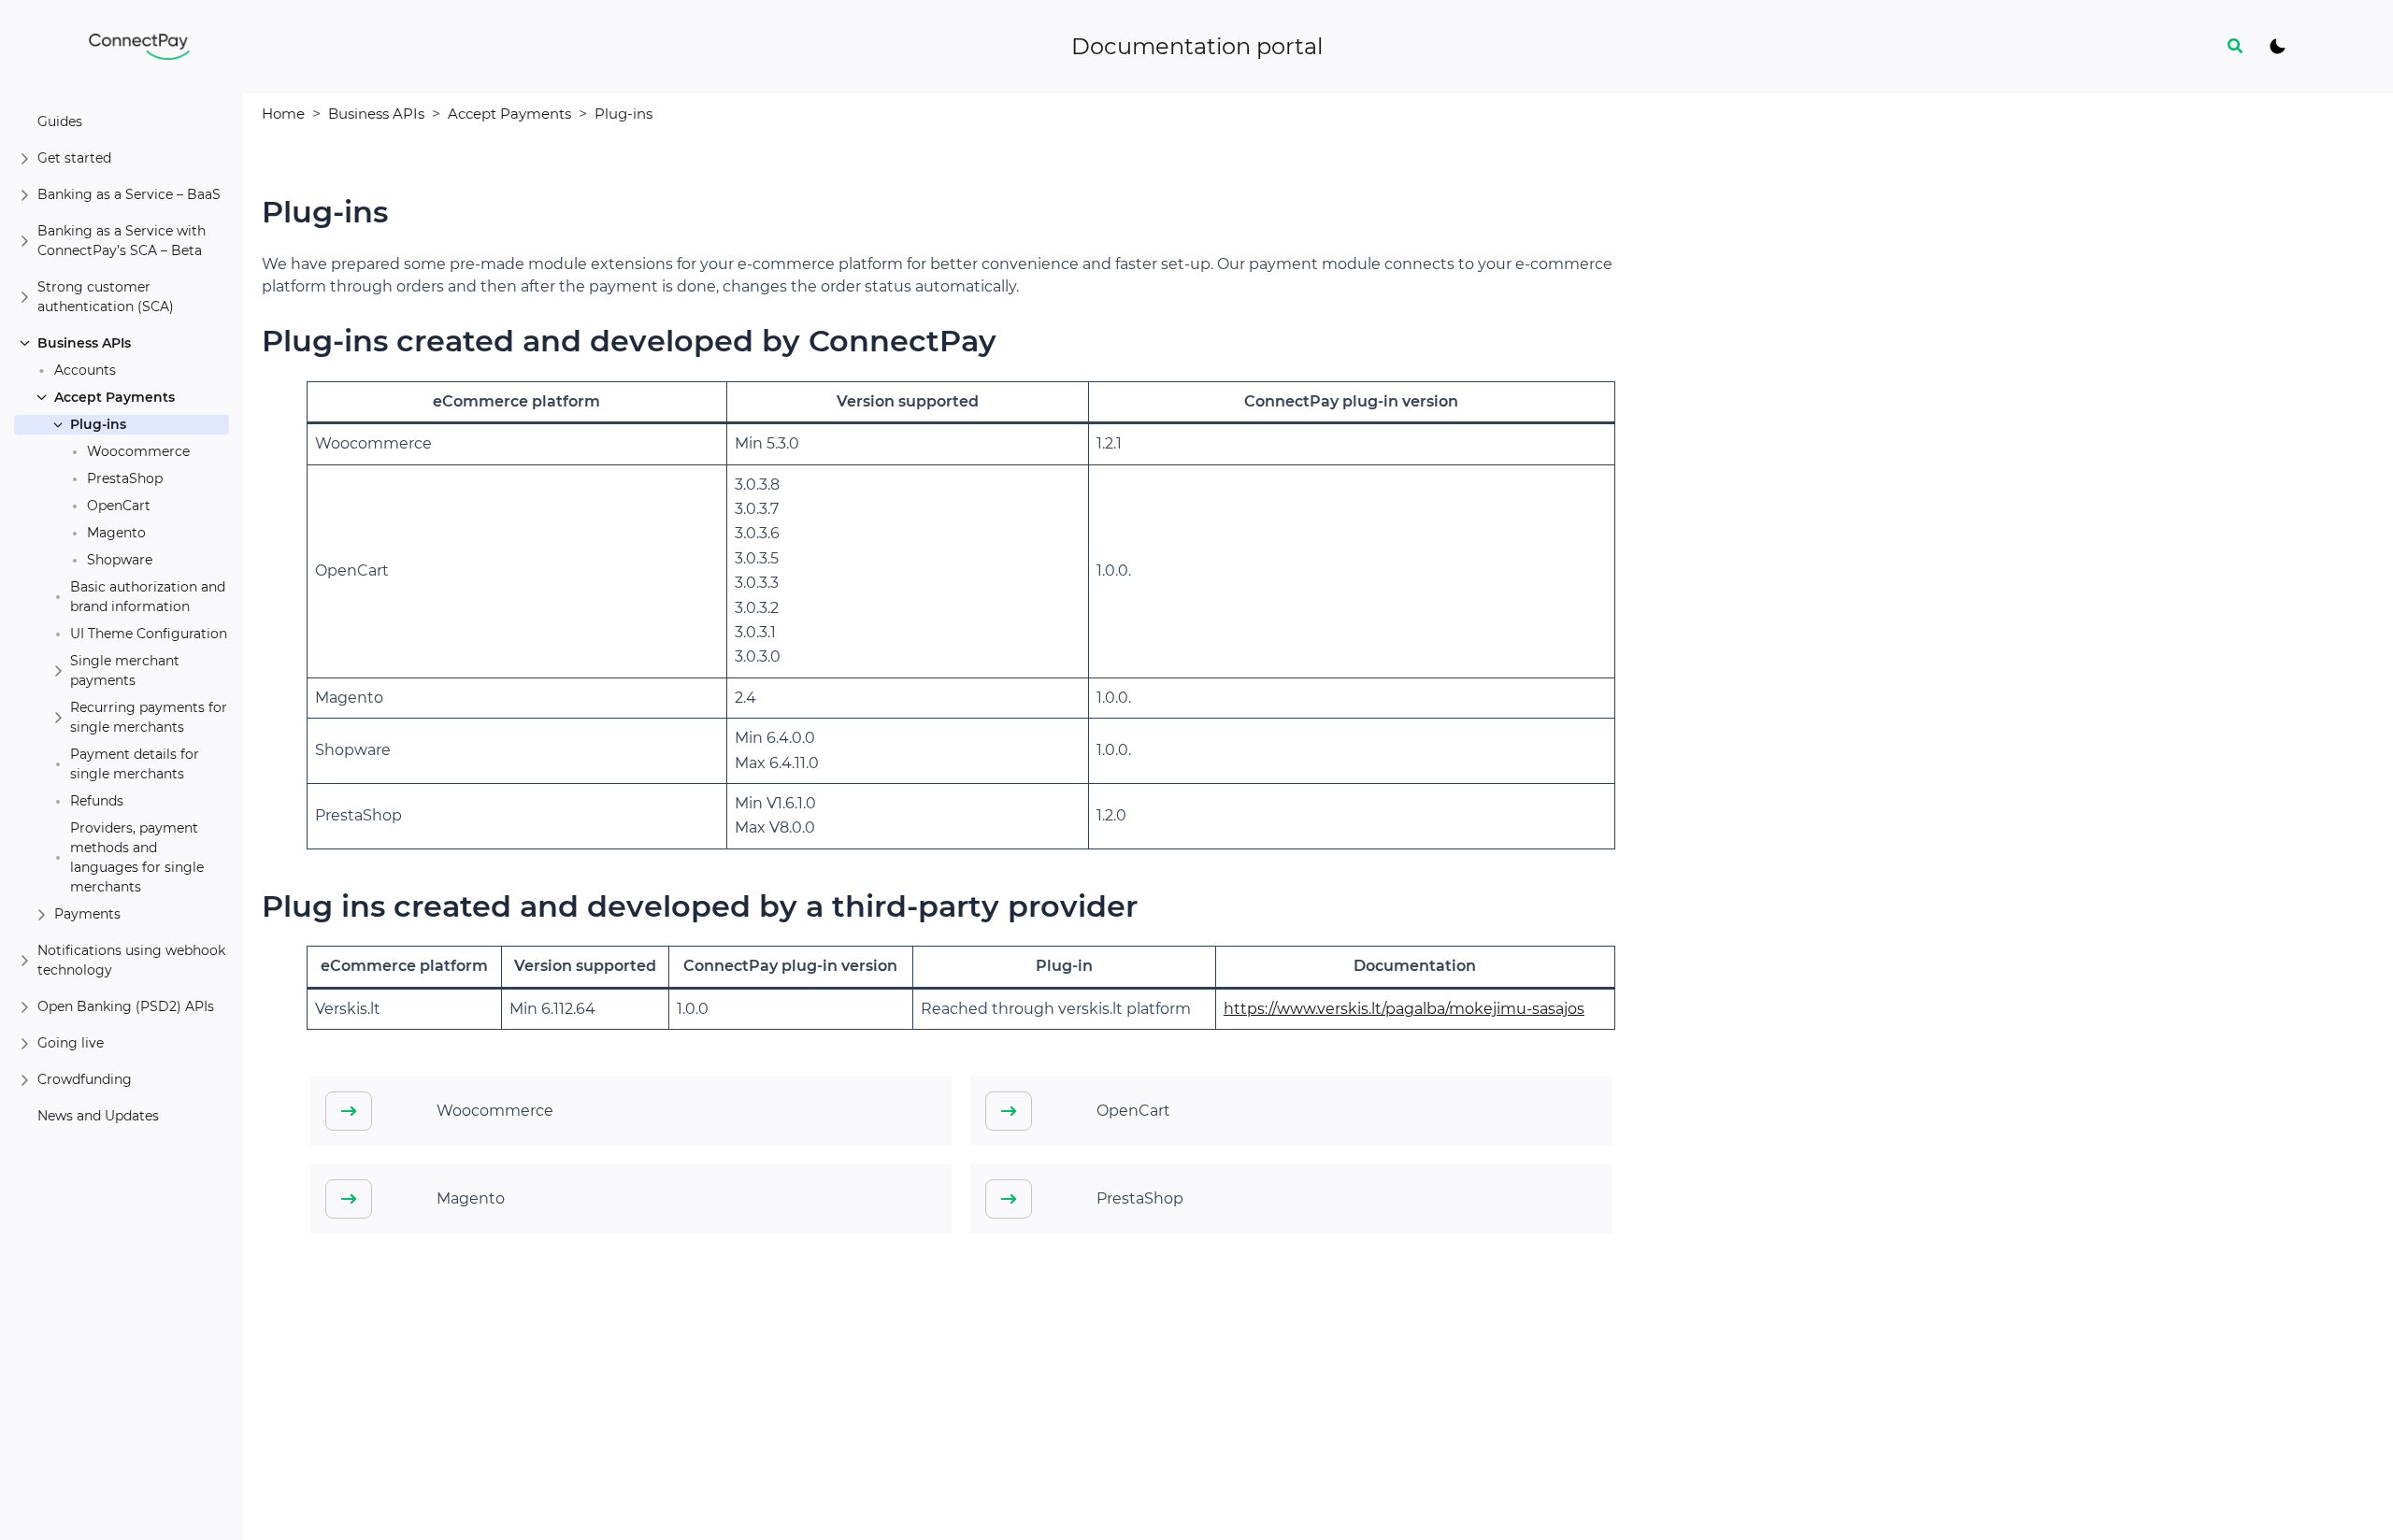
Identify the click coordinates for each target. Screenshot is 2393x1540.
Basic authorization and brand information (148, 597)
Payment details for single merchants (135, 764)
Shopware (120, 560)
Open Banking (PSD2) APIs (126, 1006)
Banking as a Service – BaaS (129, 194)
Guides (60, 121)
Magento (116, 533)
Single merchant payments (125, 670)
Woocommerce (138, 451)
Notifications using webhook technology (131, 960)
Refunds (97, 801)
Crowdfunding (85, 1079)
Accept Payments (115, 397)
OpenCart (119, 506)
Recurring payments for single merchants (149, 717)
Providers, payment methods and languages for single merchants (137, 857)
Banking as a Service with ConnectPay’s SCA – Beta (122, 241)
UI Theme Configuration (149, 634)
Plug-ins (98, 424)
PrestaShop (125, 478)
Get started (74, 158)
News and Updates (98, 1116)
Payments (87, 914)
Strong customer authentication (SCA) (106, 297)
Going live (71, 1043)
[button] (2236, 47)
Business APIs (84, 343)
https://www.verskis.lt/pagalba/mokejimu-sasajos (1404, 1009)
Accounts (85, 370)
